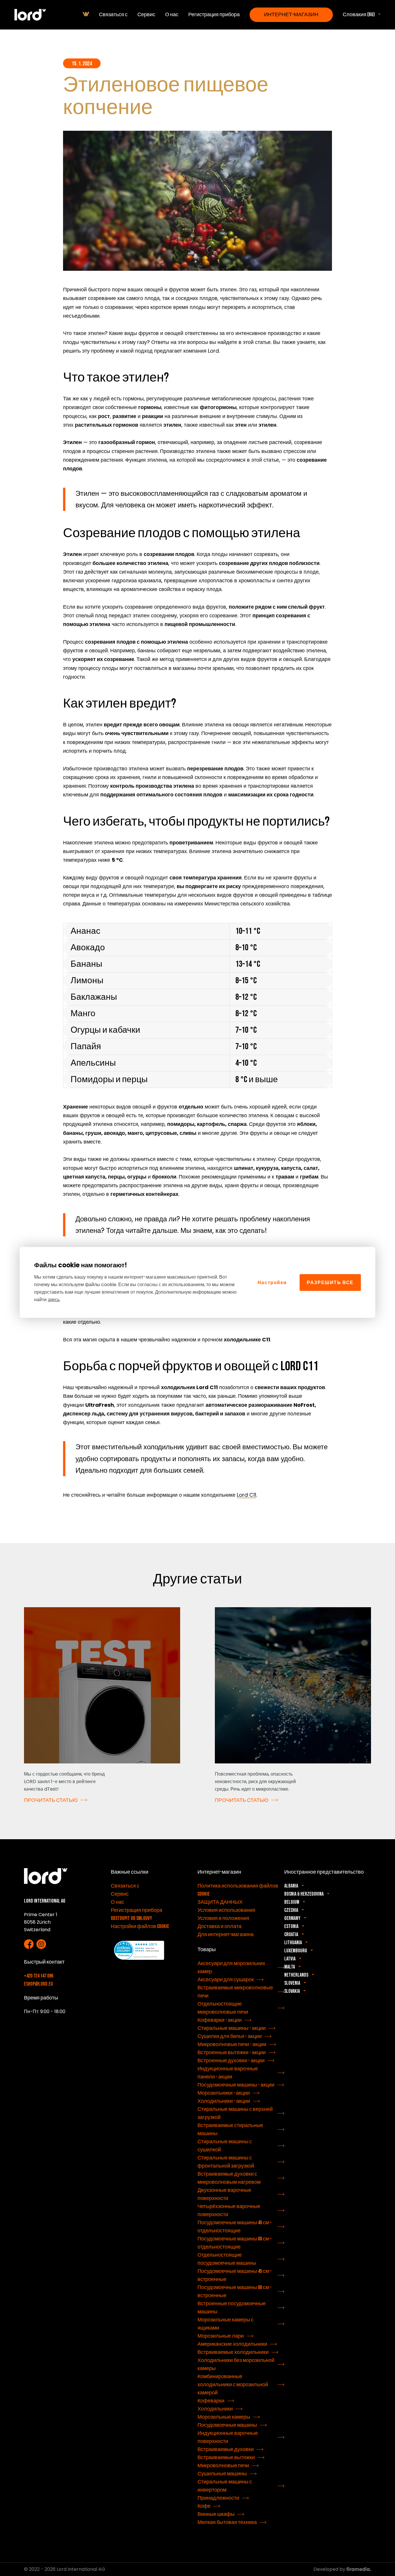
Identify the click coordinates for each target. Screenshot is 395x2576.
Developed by (330, 2569)
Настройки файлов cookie (140, 1926)
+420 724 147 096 (39, 1976)
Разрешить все (330, 1282)
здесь (54, 1299)
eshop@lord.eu (38, 1984)
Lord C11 (247, 1495)
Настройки (272, 1282)
